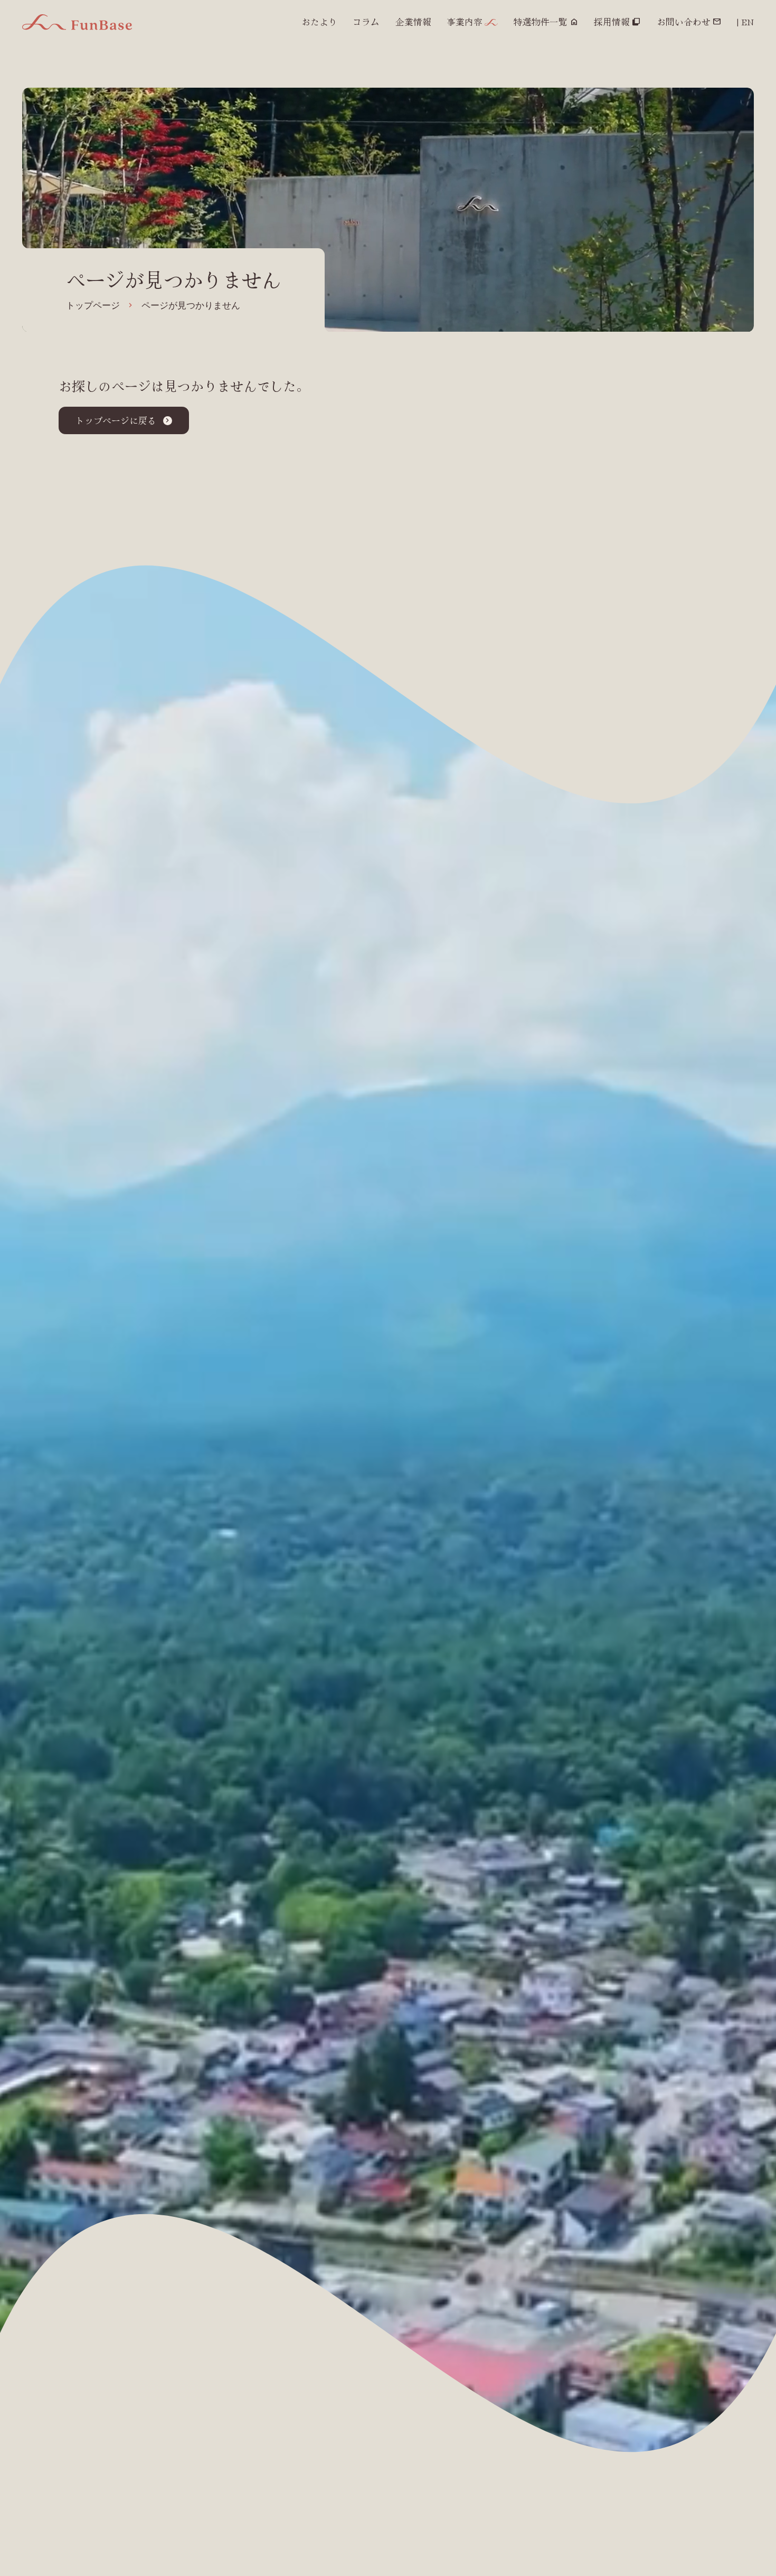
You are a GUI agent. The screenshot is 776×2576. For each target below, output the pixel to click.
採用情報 (612, 22)
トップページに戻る (116, 420)
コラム (366, 22)
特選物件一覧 (541, 22)
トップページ (93, 306)
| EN (745, 22)
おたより (319, 22)
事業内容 (465, 22)
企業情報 (413, 22)
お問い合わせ (684, 22)
